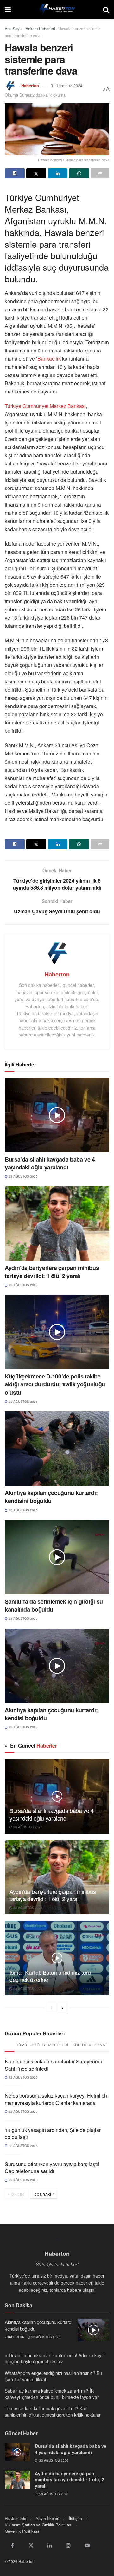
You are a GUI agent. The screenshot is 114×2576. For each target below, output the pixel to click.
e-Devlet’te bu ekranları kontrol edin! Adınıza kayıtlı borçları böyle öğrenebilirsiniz (55, 2358)
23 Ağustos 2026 (23, 1176)
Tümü (22, 2045)
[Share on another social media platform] (100, 173)
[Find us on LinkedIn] (50, 2545)
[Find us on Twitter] (31, 2545)
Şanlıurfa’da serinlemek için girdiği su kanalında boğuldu (54, 1605)
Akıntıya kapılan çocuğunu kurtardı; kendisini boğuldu (51, 1497)
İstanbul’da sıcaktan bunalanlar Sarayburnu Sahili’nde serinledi (54, 2065)
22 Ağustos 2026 (23, 2077)
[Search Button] (106, 9)
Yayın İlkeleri (47, 2518)
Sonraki (43, 2194)
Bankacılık (49, 359)
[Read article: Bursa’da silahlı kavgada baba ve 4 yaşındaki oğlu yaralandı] (57, 1115)
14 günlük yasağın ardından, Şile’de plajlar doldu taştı (53, 2133)
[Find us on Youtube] (87, 2545)
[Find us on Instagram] (68, 2545)
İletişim (75, 2518)
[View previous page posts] (51, 2008)
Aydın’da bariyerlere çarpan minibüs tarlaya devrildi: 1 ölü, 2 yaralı (52, 1272)
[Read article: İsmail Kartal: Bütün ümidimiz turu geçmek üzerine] (57, 1958)
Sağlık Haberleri (50, 2045)
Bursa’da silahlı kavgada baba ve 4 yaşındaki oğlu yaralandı (50, 1163)
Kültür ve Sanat (90, 2045)
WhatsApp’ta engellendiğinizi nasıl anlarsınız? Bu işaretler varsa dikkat (53, 2376)
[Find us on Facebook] (12, 2545)
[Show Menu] (8, 9)
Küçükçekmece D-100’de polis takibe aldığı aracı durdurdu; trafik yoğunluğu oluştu (55, 1384)
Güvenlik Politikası (22, 2531)
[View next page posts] (63, 2008)
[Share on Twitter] (36, 173)
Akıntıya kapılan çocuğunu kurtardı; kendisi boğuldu (51, 1714)
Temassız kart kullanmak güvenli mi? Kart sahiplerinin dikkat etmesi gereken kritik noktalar (53, 2411)
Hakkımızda (16, 2518)
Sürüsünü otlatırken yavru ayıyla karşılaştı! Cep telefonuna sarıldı (52, 2168)
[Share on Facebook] (15, 173)
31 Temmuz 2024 (66, 85)
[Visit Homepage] (57, 9)
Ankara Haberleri (40, 29)
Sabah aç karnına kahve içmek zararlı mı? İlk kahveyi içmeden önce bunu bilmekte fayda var (52, 2394)
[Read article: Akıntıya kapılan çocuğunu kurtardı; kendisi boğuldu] (57, 1666)
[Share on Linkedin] (58, 173)
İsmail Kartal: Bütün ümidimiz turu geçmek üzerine (50, 1976)
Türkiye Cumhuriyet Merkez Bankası (45, 406)
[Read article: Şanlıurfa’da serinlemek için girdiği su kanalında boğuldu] (57, 1557)
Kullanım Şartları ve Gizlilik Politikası (38, 2525)
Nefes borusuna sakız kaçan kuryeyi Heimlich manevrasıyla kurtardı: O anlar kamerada (56, 2099)
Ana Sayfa (14, 29)
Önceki (18, 2194)
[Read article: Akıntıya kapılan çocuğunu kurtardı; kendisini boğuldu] (57, 1449)
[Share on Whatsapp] (79, 173)
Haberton (30, 85)
